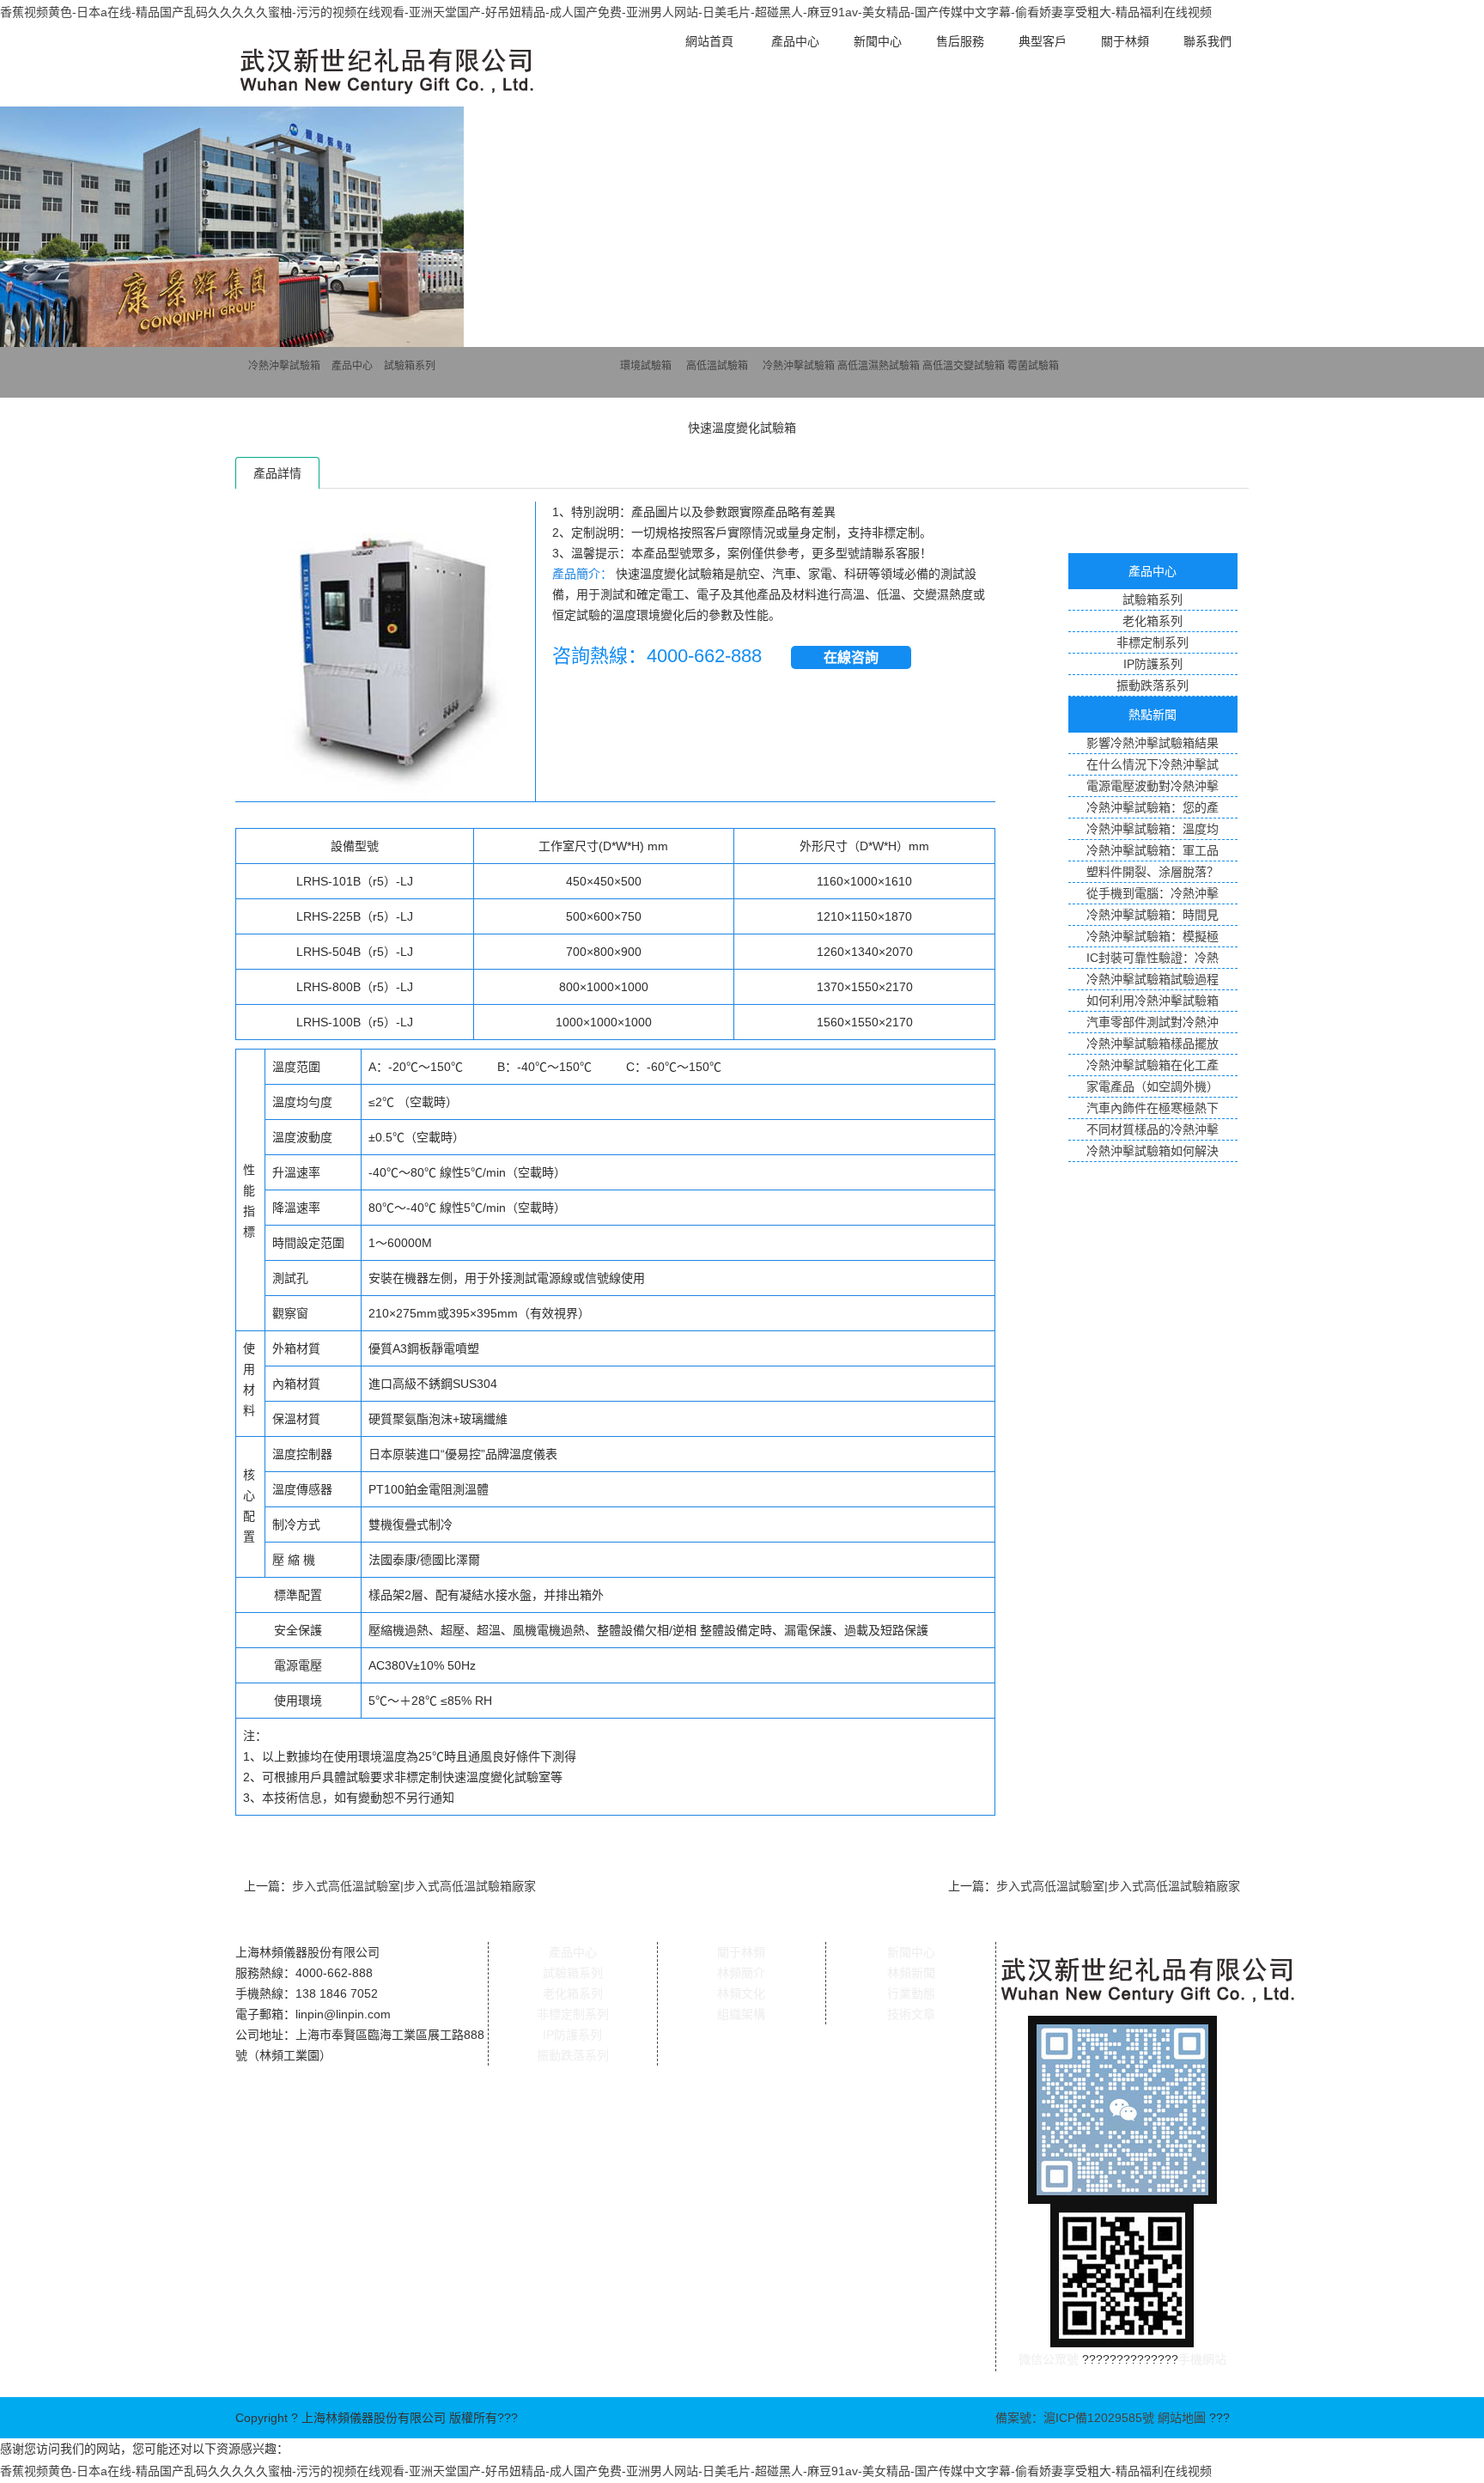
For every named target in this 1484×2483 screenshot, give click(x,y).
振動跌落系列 (573, 2055)
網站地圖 (1182, 2418)
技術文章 (911, 2014)
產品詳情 (277, 473)
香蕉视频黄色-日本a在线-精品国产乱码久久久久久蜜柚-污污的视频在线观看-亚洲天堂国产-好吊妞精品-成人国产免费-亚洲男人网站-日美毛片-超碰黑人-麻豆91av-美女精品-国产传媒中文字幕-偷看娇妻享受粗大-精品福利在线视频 (606, 12)
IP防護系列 (572, 2035)
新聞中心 (878, 41)
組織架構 (741, 2014)
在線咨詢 (851, 657)
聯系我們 (1207, 41)
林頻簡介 (741, 1973)
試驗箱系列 (410, 366)
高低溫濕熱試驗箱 (879, 366)
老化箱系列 (573, 1993)
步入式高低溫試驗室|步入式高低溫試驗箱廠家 (414, 1886)
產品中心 (795, 41)
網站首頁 (709, 41)
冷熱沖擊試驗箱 (284, 366)
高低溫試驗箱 (717, 366)
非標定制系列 (573, 2014)
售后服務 (960, 41)
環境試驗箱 (646, 366)
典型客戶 (1043, 41)
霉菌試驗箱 (1033, 366)
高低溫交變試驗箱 (964, 366)
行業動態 (911, 1993)
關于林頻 (1125, 41)
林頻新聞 (911, 1973)
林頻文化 (741, 1993)
